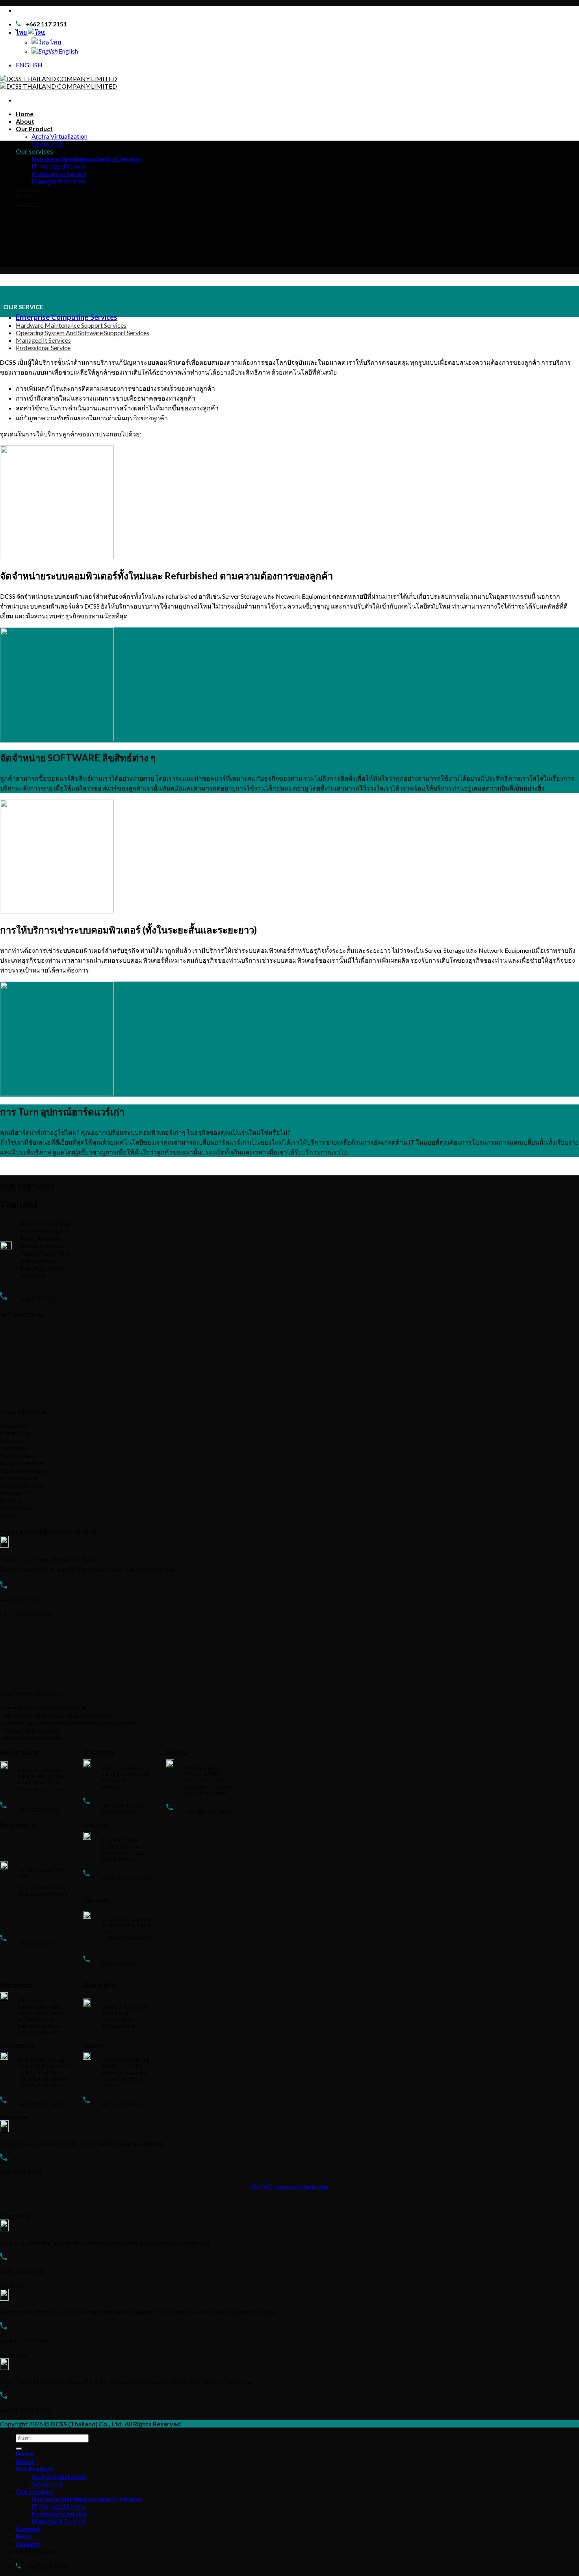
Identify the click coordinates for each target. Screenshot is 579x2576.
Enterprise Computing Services (67, 317)
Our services (34, 151)
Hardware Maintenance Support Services (87, 159)
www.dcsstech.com (302, 2187)
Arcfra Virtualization (59, 136)
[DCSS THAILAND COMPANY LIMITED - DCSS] (58, 82)
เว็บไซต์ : (263, 2187)
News (24, 196)
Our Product (34, 129)
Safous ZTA (47, 144)
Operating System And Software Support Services (83, 333)
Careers (28, 203)
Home (25, 114)
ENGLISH (29, 65)
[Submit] (19, 2449)
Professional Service (59, 174)
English (68, 51)
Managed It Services (59, 181)
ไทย (22, 32)
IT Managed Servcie (59, 166)
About (25, 121)
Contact (28, 188)
